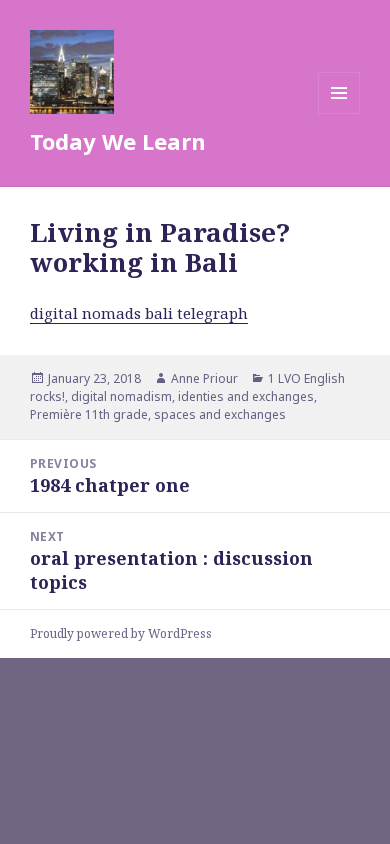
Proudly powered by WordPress (121, 633)
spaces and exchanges (220, 414)
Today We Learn (118, 141)
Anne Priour (204, 378)
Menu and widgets (339, 113)
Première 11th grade (89, 414)
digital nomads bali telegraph (139, 313)
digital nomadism (121, 396)
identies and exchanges (246, 396)
